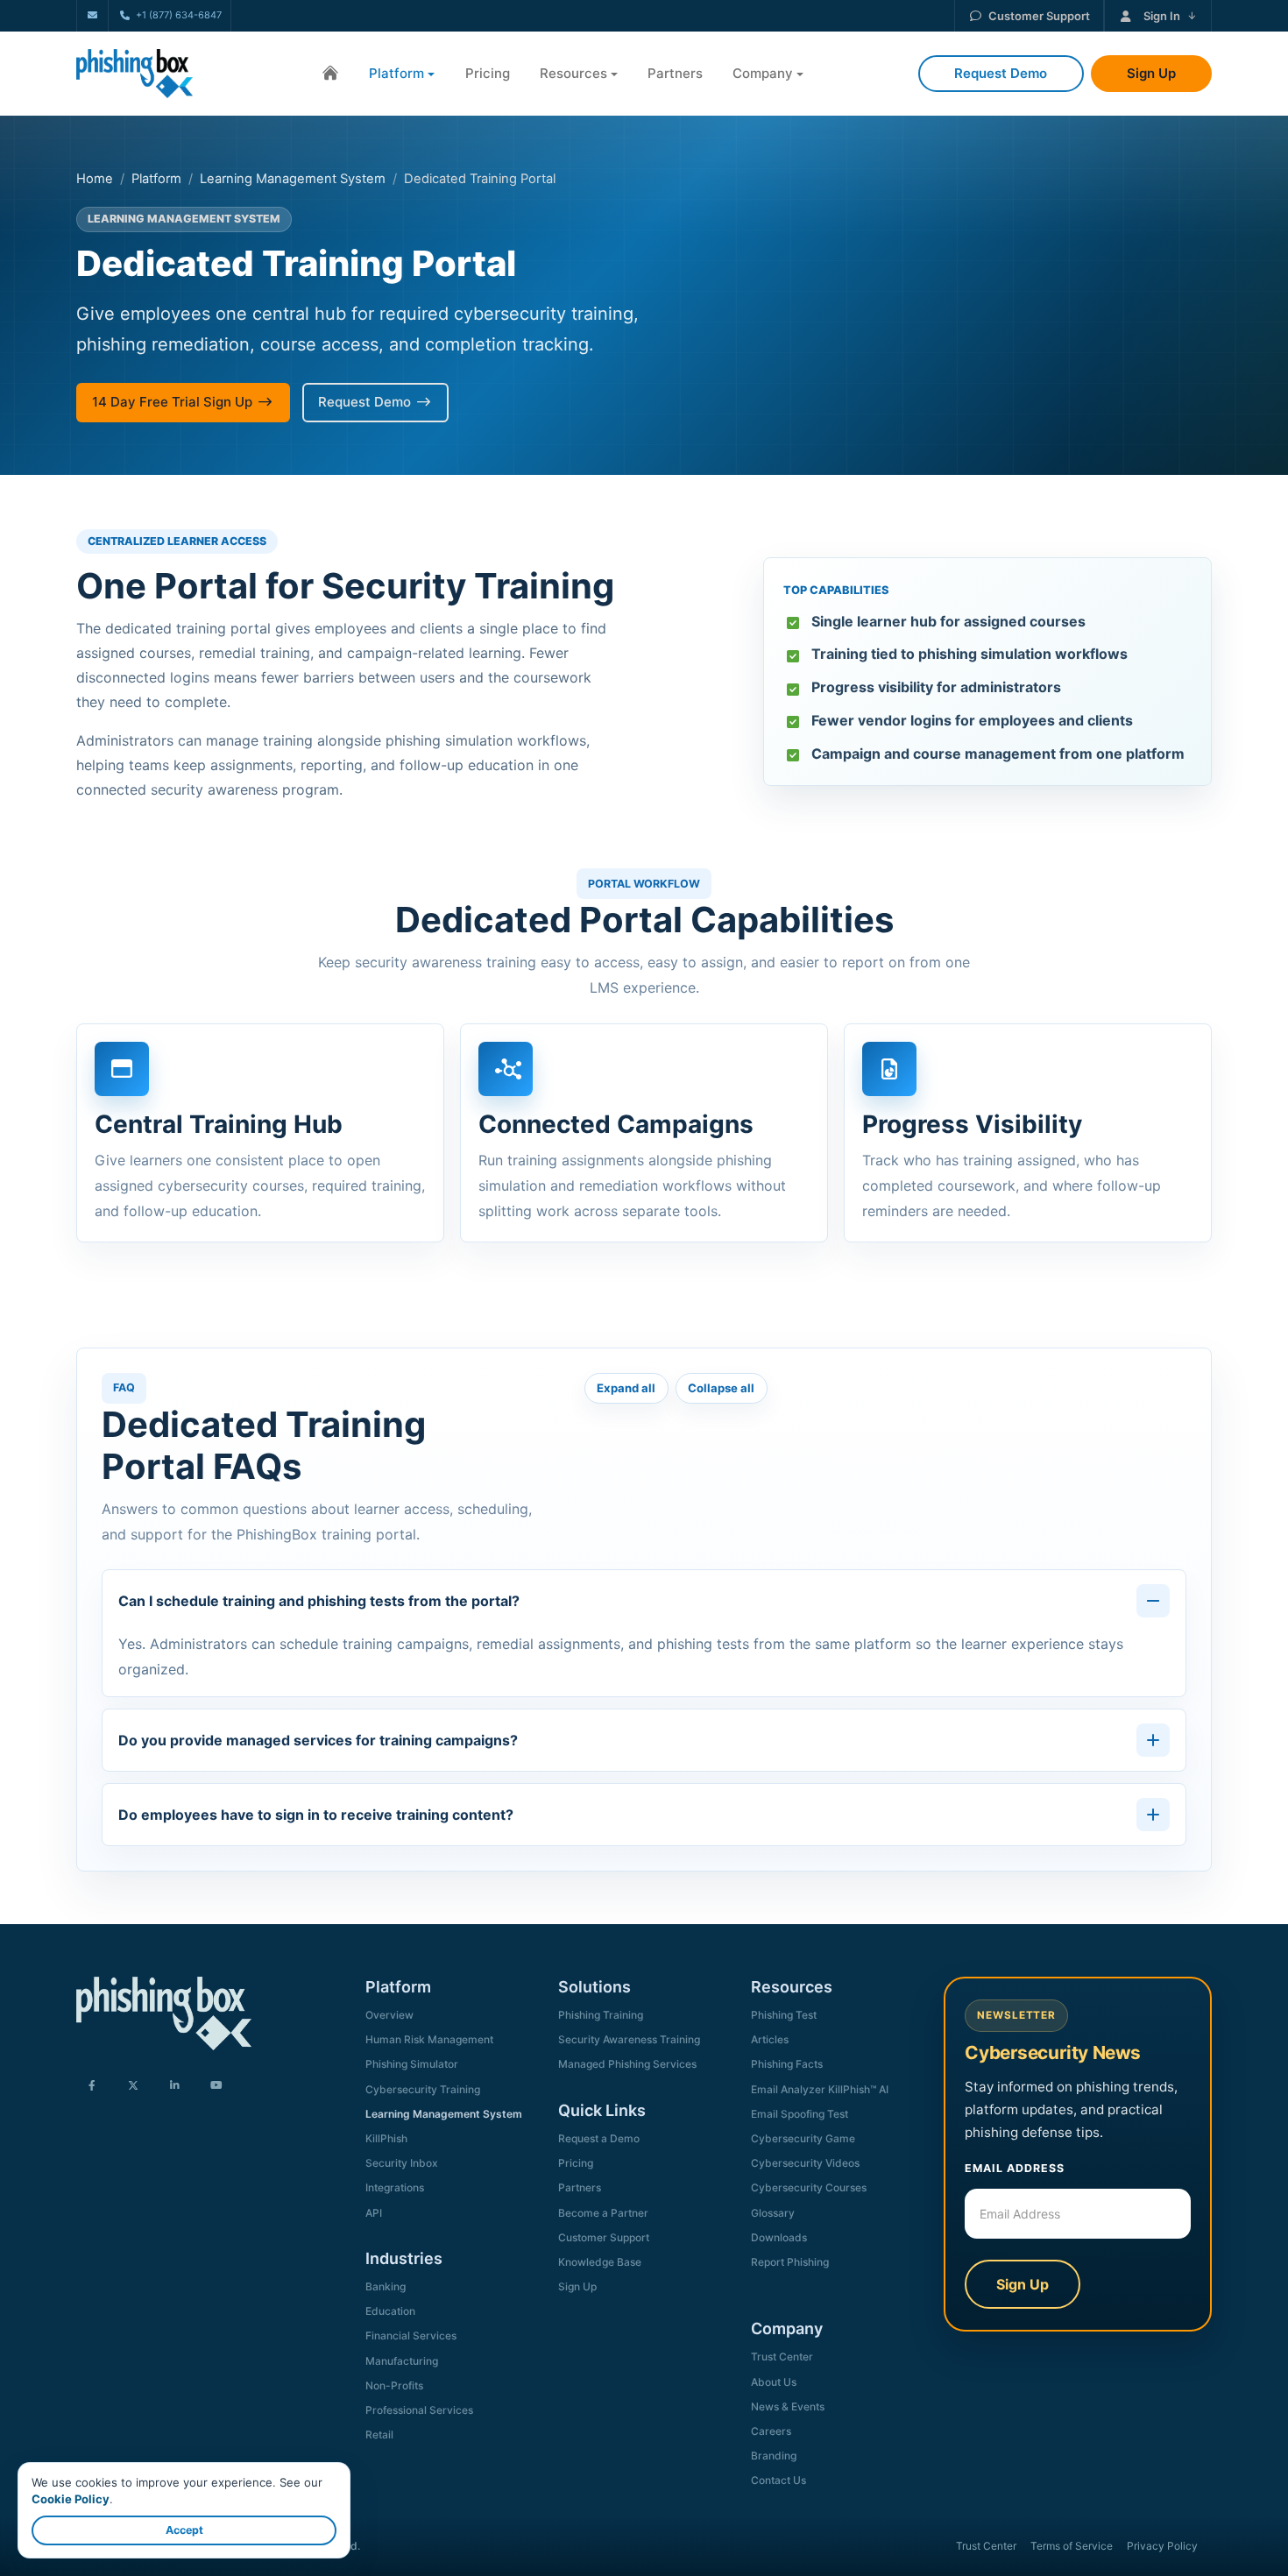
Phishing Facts (787, 2064)
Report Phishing (790, 2262)
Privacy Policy (1162, 2546)
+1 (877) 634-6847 (178, 15)
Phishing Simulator (412, 2064)
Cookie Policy (71, 2499)
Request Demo (364, 402)
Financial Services (411, 2335)
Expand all (626, 1388)
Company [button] (763, 73)
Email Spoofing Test (800, 2114)
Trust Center (782, 2357)
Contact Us (778, 2480)
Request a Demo (599, 2138)
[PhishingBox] (134, 74)
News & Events (788, 2406)
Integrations (395, 2187)
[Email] (92, 15)
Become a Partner (603, 2213)
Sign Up (577, 2286)
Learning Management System (293, 179)
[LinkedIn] (174, 2087)
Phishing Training (601, 2015)
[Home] (330, 74)
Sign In (1162, 16)
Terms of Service (1072, 2546)
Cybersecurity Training (423, 2089)
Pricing (488, 73)
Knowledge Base (600, 2262)
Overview (389, 2015)
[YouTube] (216, 2087)
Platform (156, 179)
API (374, 2213)
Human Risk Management (429, 2039)
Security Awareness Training (629, 2039)
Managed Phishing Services (627, 2064)
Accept (184, 2530)
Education (390, 2311)
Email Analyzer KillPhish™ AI (820, 2089)
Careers (771, 2431)
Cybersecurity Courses (809, 2187)
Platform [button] (396, 73)
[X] (133, 2087)
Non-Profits (394, 2385)
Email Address (1015, 2168)
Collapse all (721, 1388)
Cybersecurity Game (803, 2138)
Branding (774, 2456)
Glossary (773, 2213)
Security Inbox (402, 2163)
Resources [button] (573, 73)
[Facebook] (92, 2087)
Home (95, 179)
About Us (774, 2382)
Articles (770, 2039)
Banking (386, 2286)
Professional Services (419, 2410)
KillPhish (386, 2138)
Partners (675, 73)
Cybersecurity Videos (805, 2163)
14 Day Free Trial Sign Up (172, 402)
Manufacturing (402, 2361)
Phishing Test (784, 2015)
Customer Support (1039, 16)
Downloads (779, 2237)
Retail (379, 2434)
